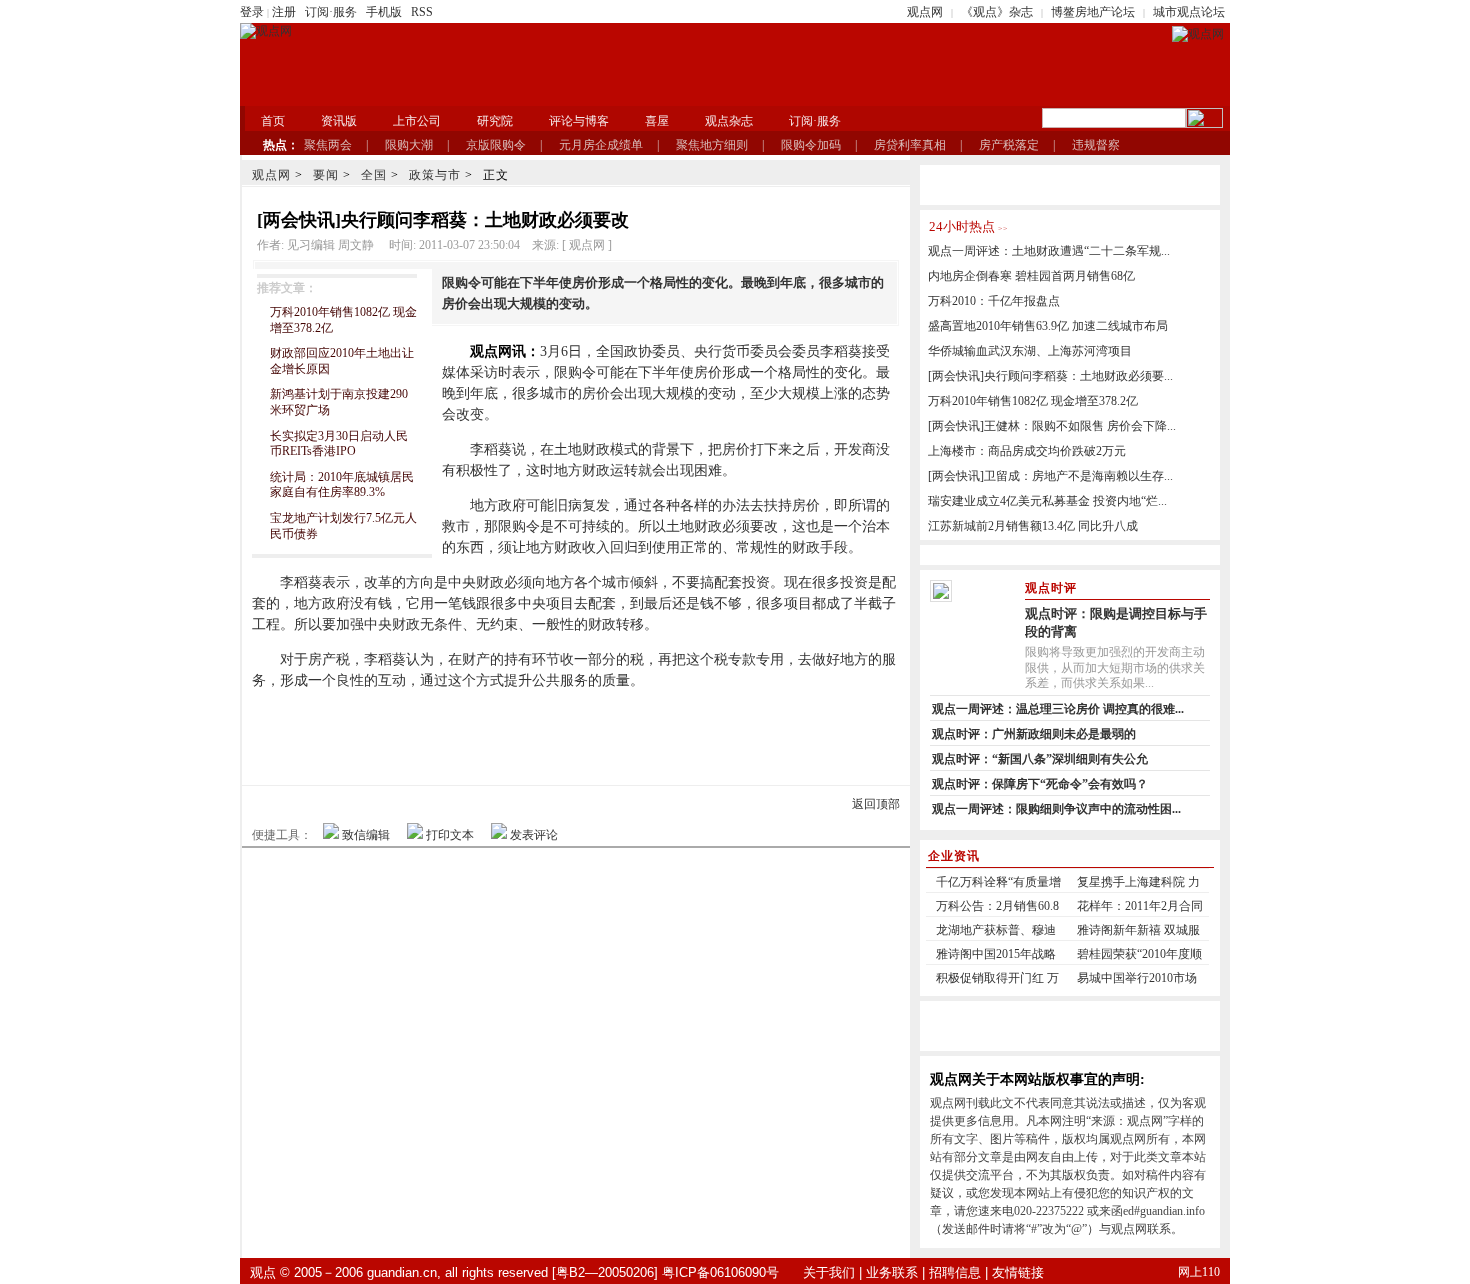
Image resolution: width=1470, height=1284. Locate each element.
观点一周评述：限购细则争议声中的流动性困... (1056, 809)
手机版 (384, 12)
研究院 (495, 121)
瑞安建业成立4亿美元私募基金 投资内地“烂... (1047, 501)
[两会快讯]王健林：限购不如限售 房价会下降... (1052, 426)
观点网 (925, 12)
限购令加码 (811, 145)
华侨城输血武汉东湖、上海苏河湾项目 (1030, 351)
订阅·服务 (331, 12)
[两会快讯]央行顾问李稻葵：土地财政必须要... (1050, 376)
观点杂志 (729, 121)
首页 (273, 121)
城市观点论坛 (1189, 12)
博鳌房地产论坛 (1093, 12)
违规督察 (1096, 145)
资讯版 (339, 121)
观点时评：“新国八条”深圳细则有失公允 (1040, 759)
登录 (252, 12)
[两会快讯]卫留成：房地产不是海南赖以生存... (1050, 476)
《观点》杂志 (997, 12)
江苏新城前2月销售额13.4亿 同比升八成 (1033, 526)
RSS (422, 12)
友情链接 (1018, 1272)
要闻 (326, 175)
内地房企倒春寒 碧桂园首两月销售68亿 (1031, 276)
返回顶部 (876, 804)
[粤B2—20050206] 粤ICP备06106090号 (665, 1272)
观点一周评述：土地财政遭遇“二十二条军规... (1049, 251)
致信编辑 (366, 835)
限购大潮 (409, 145)
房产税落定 (1009, 145)
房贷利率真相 (910, 145)
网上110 (1199, 1272)
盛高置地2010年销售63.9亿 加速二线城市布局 (1048, 326)
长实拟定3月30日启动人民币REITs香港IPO (339, 444)
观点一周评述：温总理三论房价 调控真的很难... (1058, 709)
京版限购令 (496, 145)
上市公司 (417, 121)
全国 (374, 175)
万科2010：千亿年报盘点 (994, 301)
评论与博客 (579, 121)
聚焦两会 (328, 145)
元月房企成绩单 (601, 145)
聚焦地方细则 (712, 145)
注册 (284, 12)
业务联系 (892, 1272)
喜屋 (657, 121)
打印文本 (450, 835)
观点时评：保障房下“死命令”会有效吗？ (1040, 784)
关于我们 (829, 1272)
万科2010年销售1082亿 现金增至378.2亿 (1033, 401)
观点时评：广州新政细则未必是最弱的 (1034, 734)
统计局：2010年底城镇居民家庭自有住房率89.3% (342, 485)
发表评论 (534, 835)
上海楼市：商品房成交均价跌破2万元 (1027, 451)
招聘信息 (955, 1272)
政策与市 (435, 175)
